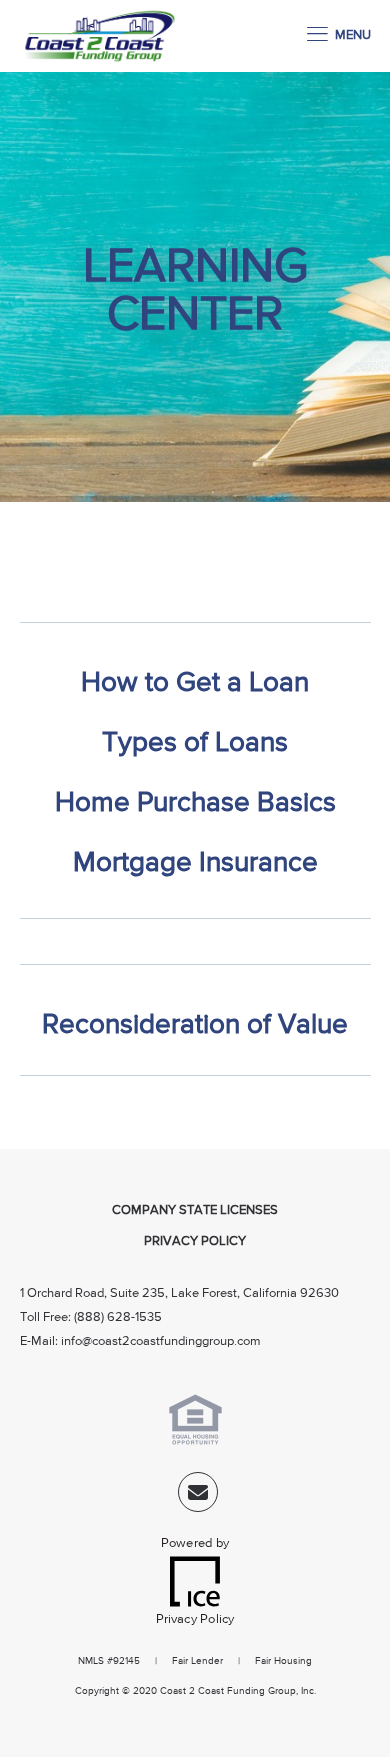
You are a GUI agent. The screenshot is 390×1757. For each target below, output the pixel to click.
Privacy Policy (195, 1241)
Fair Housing (283, 1661)
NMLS (91, 1661)
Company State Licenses (195, 1210)
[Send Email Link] (198, 1496)
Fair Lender (197, 1661)
